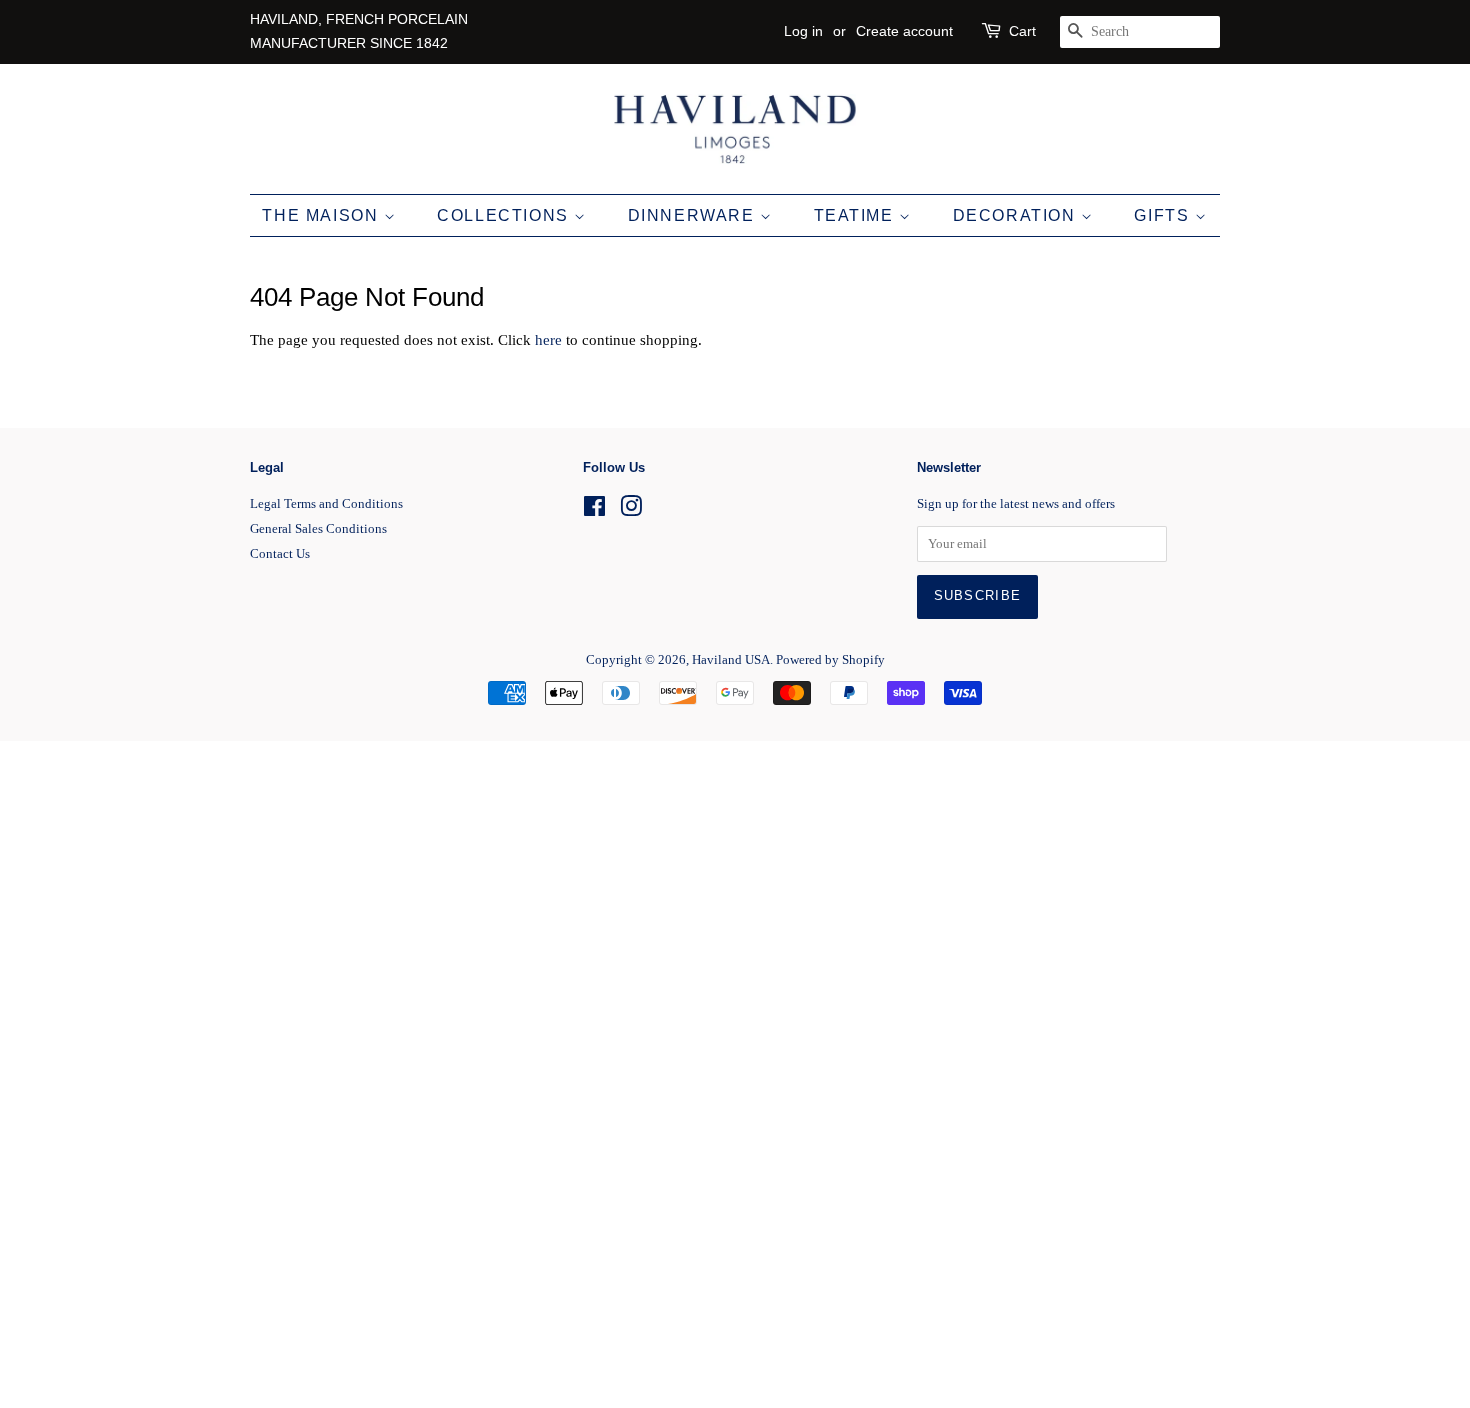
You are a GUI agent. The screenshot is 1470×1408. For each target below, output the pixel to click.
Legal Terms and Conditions (326, 504)
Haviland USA (731, 660)
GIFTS (1164, 215)
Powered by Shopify (830, 660)
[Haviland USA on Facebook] (594, 511)
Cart (1022, 31)
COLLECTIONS (505, 215)
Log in (803, 31)
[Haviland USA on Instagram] (631, 511)
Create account (904, 31)
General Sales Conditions (318, 529)
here (548, 340)
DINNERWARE (694, 215)
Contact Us (280, 554)
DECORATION (1017, 215)
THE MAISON (323, 215)
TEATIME (857, 215)
